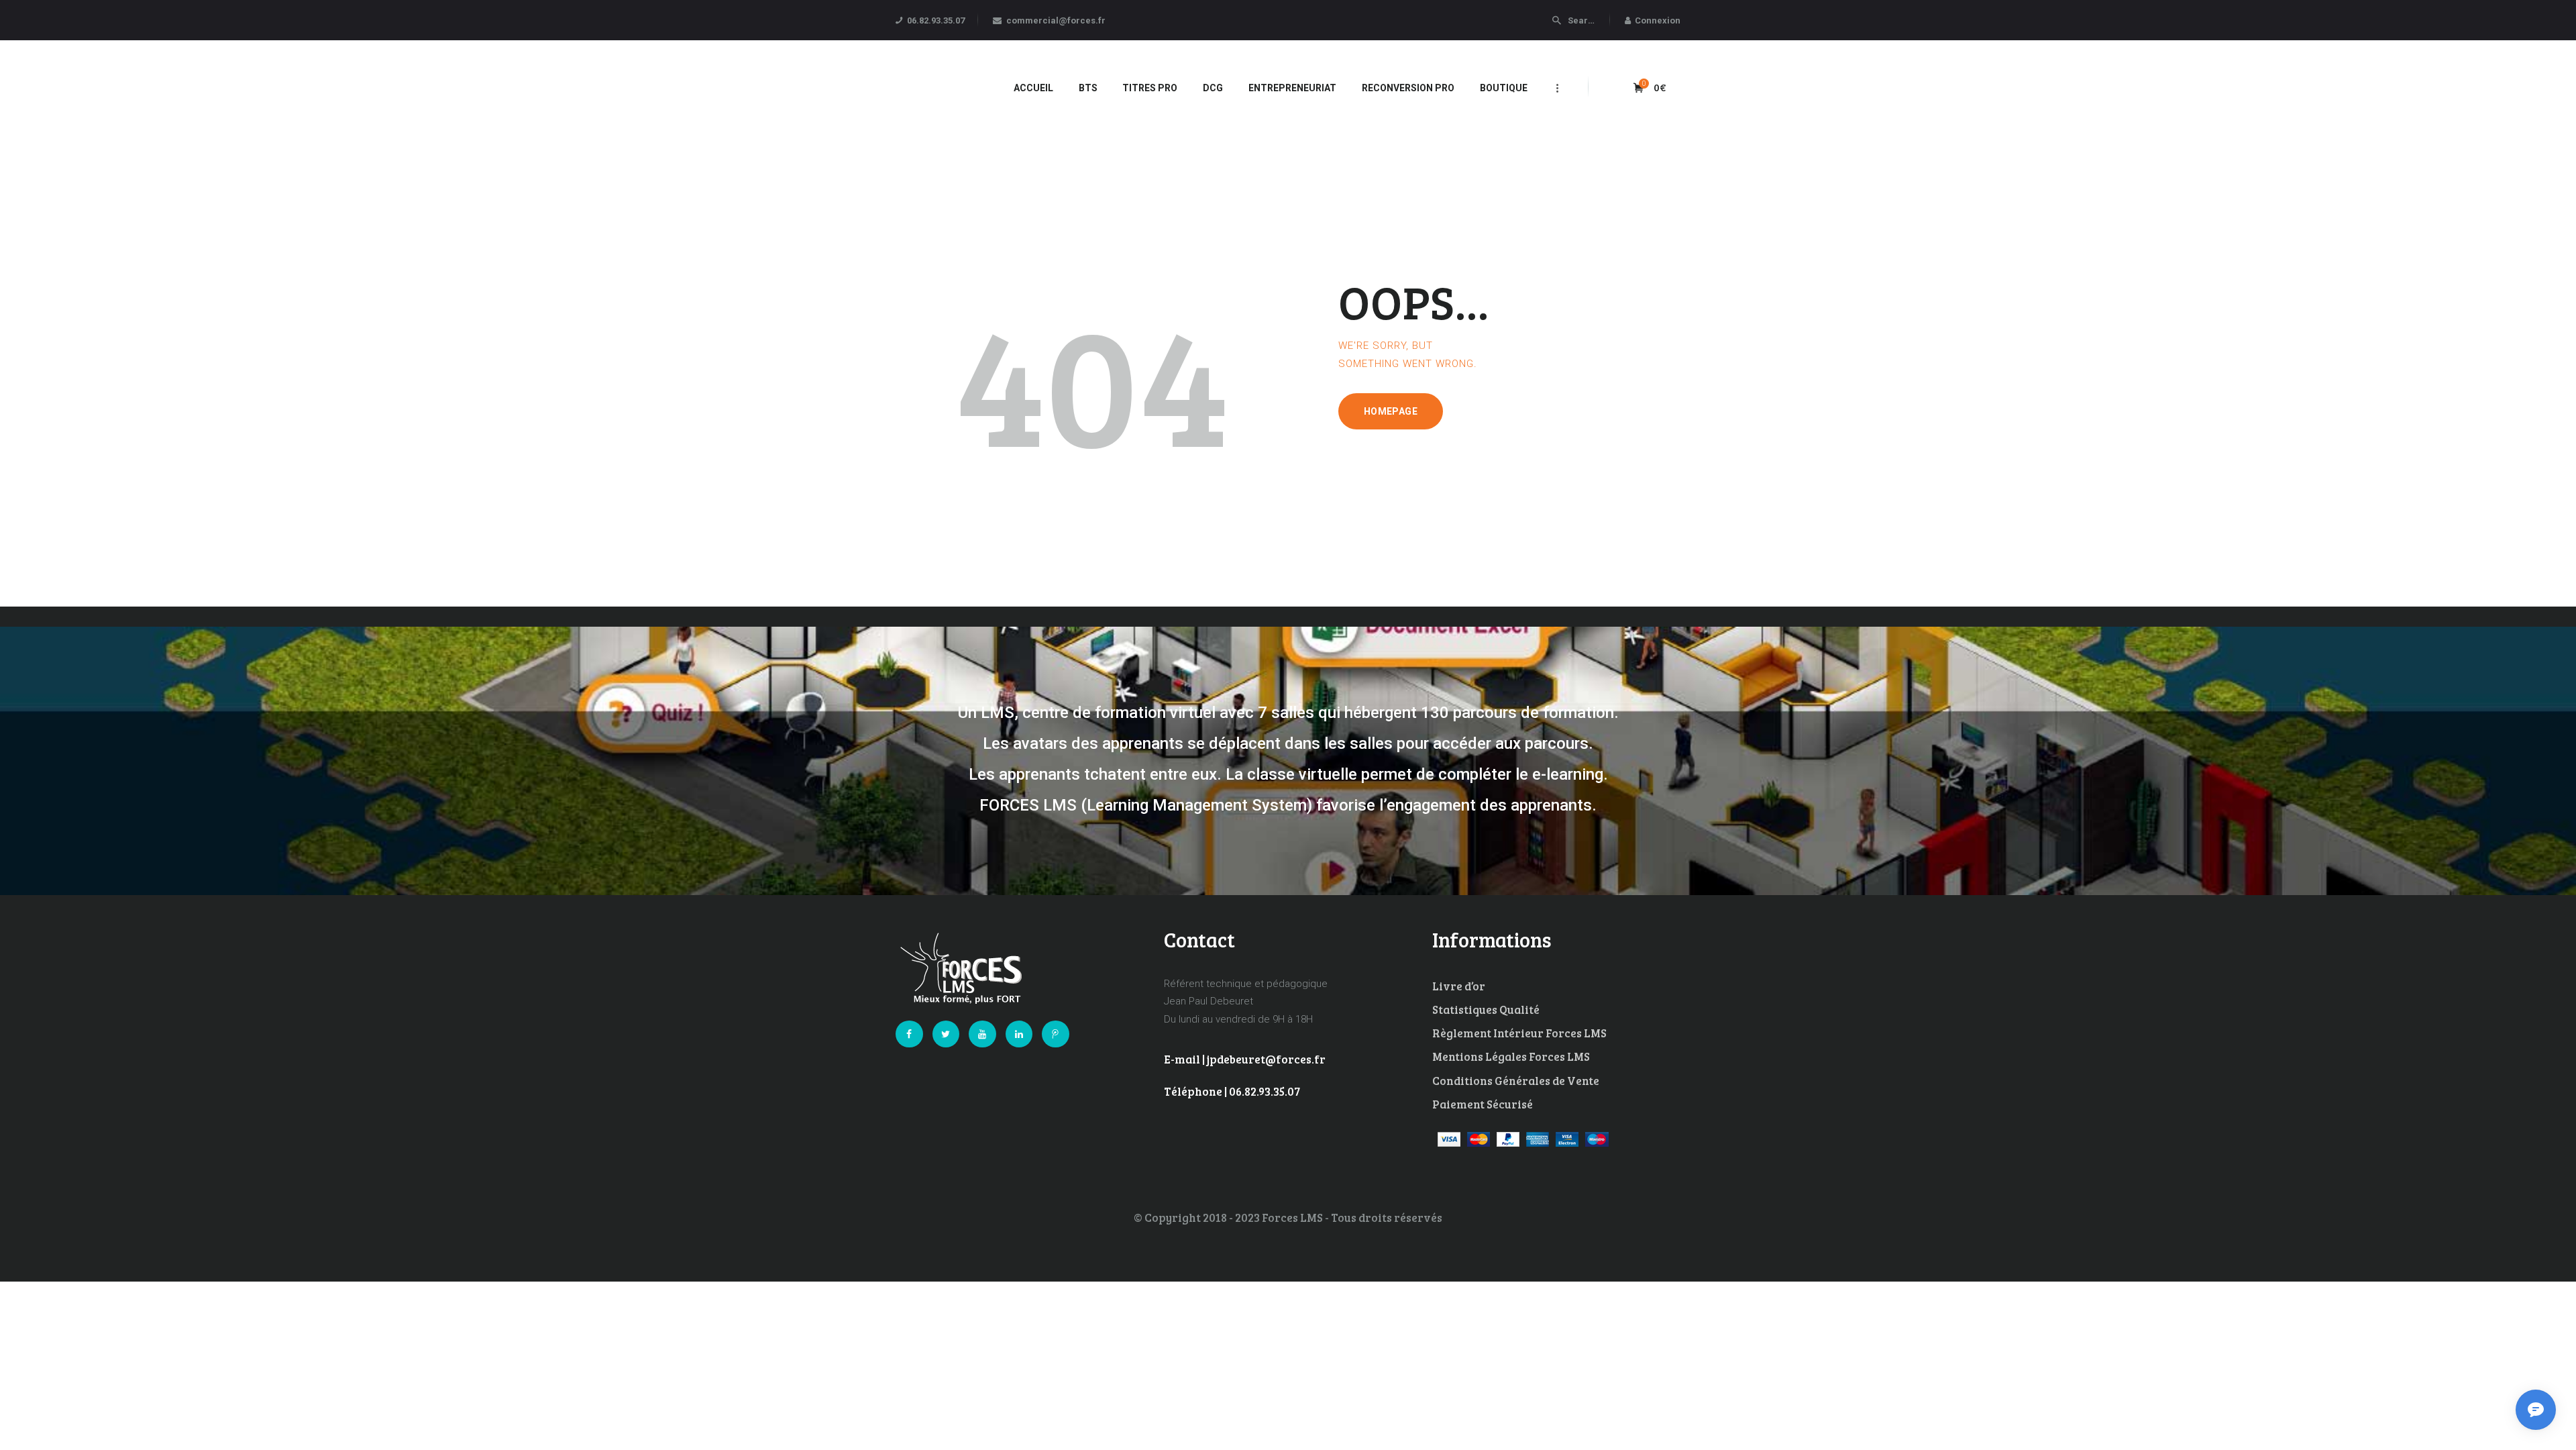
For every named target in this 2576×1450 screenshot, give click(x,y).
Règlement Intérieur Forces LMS (1519, 1033)
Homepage (1391, 411)
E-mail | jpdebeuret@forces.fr (1245, 1059)
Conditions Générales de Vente (1516, 1081)
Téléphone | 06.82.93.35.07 (1232, 1091)
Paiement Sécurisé (1483, 1104)
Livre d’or (1459, 986)
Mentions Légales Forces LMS (1511, 1056)
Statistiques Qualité (1486, 1009)
